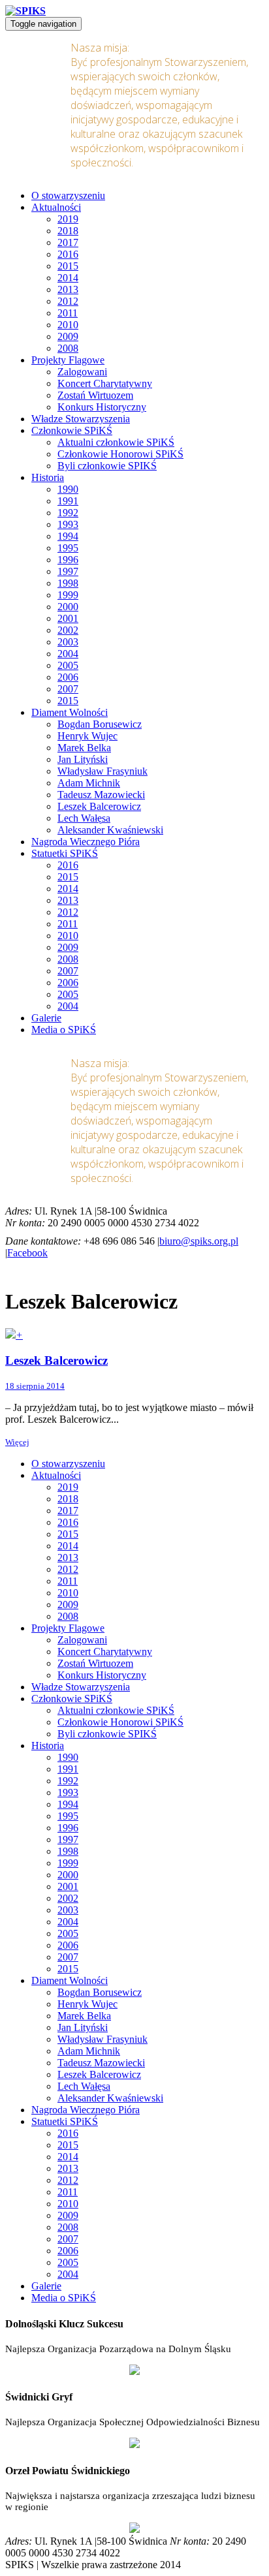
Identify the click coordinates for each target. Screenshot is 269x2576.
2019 (68, 219)
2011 (68, 313)
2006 (68, 677)
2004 (68, 654)
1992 (68, 513)
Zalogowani (82, 372)
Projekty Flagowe (68, 360)
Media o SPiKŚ (64, 1030)
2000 (68, 607)
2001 (68, 618)
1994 (68, 536)
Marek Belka (84, 748)
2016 (68, 254)
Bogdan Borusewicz (100, 724)
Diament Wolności (70, 712)
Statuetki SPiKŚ (65, 853)
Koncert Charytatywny (105, 383)
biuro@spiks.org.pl (199, 1241)
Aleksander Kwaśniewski (110, 830)
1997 (68, 571)
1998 (68, 583)
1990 (68, 489)
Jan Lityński (83, 759)
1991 (68, 501)
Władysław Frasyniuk (103, 771)
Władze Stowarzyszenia (81, 419)
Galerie (46, 1018)
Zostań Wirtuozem (95, 395)
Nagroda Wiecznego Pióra (86, 842)
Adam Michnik (89, 783)
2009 (68, 336)
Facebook (27, 1253)
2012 (68, 301)
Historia (48, 477)
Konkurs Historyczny (102, 407)
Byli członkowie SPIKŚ (107, 466)
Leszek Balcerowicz (99, 806)
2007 (68, 689)
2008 (68, 348)
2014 (68, 278)
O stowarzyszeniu (68, 195)
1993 (68, 524)
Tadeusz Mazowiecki (101, 795)
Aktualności (56, 207)
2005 (68, 665)
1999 (68, 595)
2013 (68, 289)
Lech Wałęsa (84, 818)
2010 (68, 325)
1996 (68, 560)
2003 (68, 642)
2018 (68, 231)
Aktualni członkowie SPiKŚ (116, 442)
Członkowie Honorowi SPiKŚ (120, 454)
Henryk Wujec (87, 736)
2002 (68, 630)
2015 (68, 266)
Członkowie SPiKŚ (72, 430)
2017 (68, 242)
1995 (68, 548)
